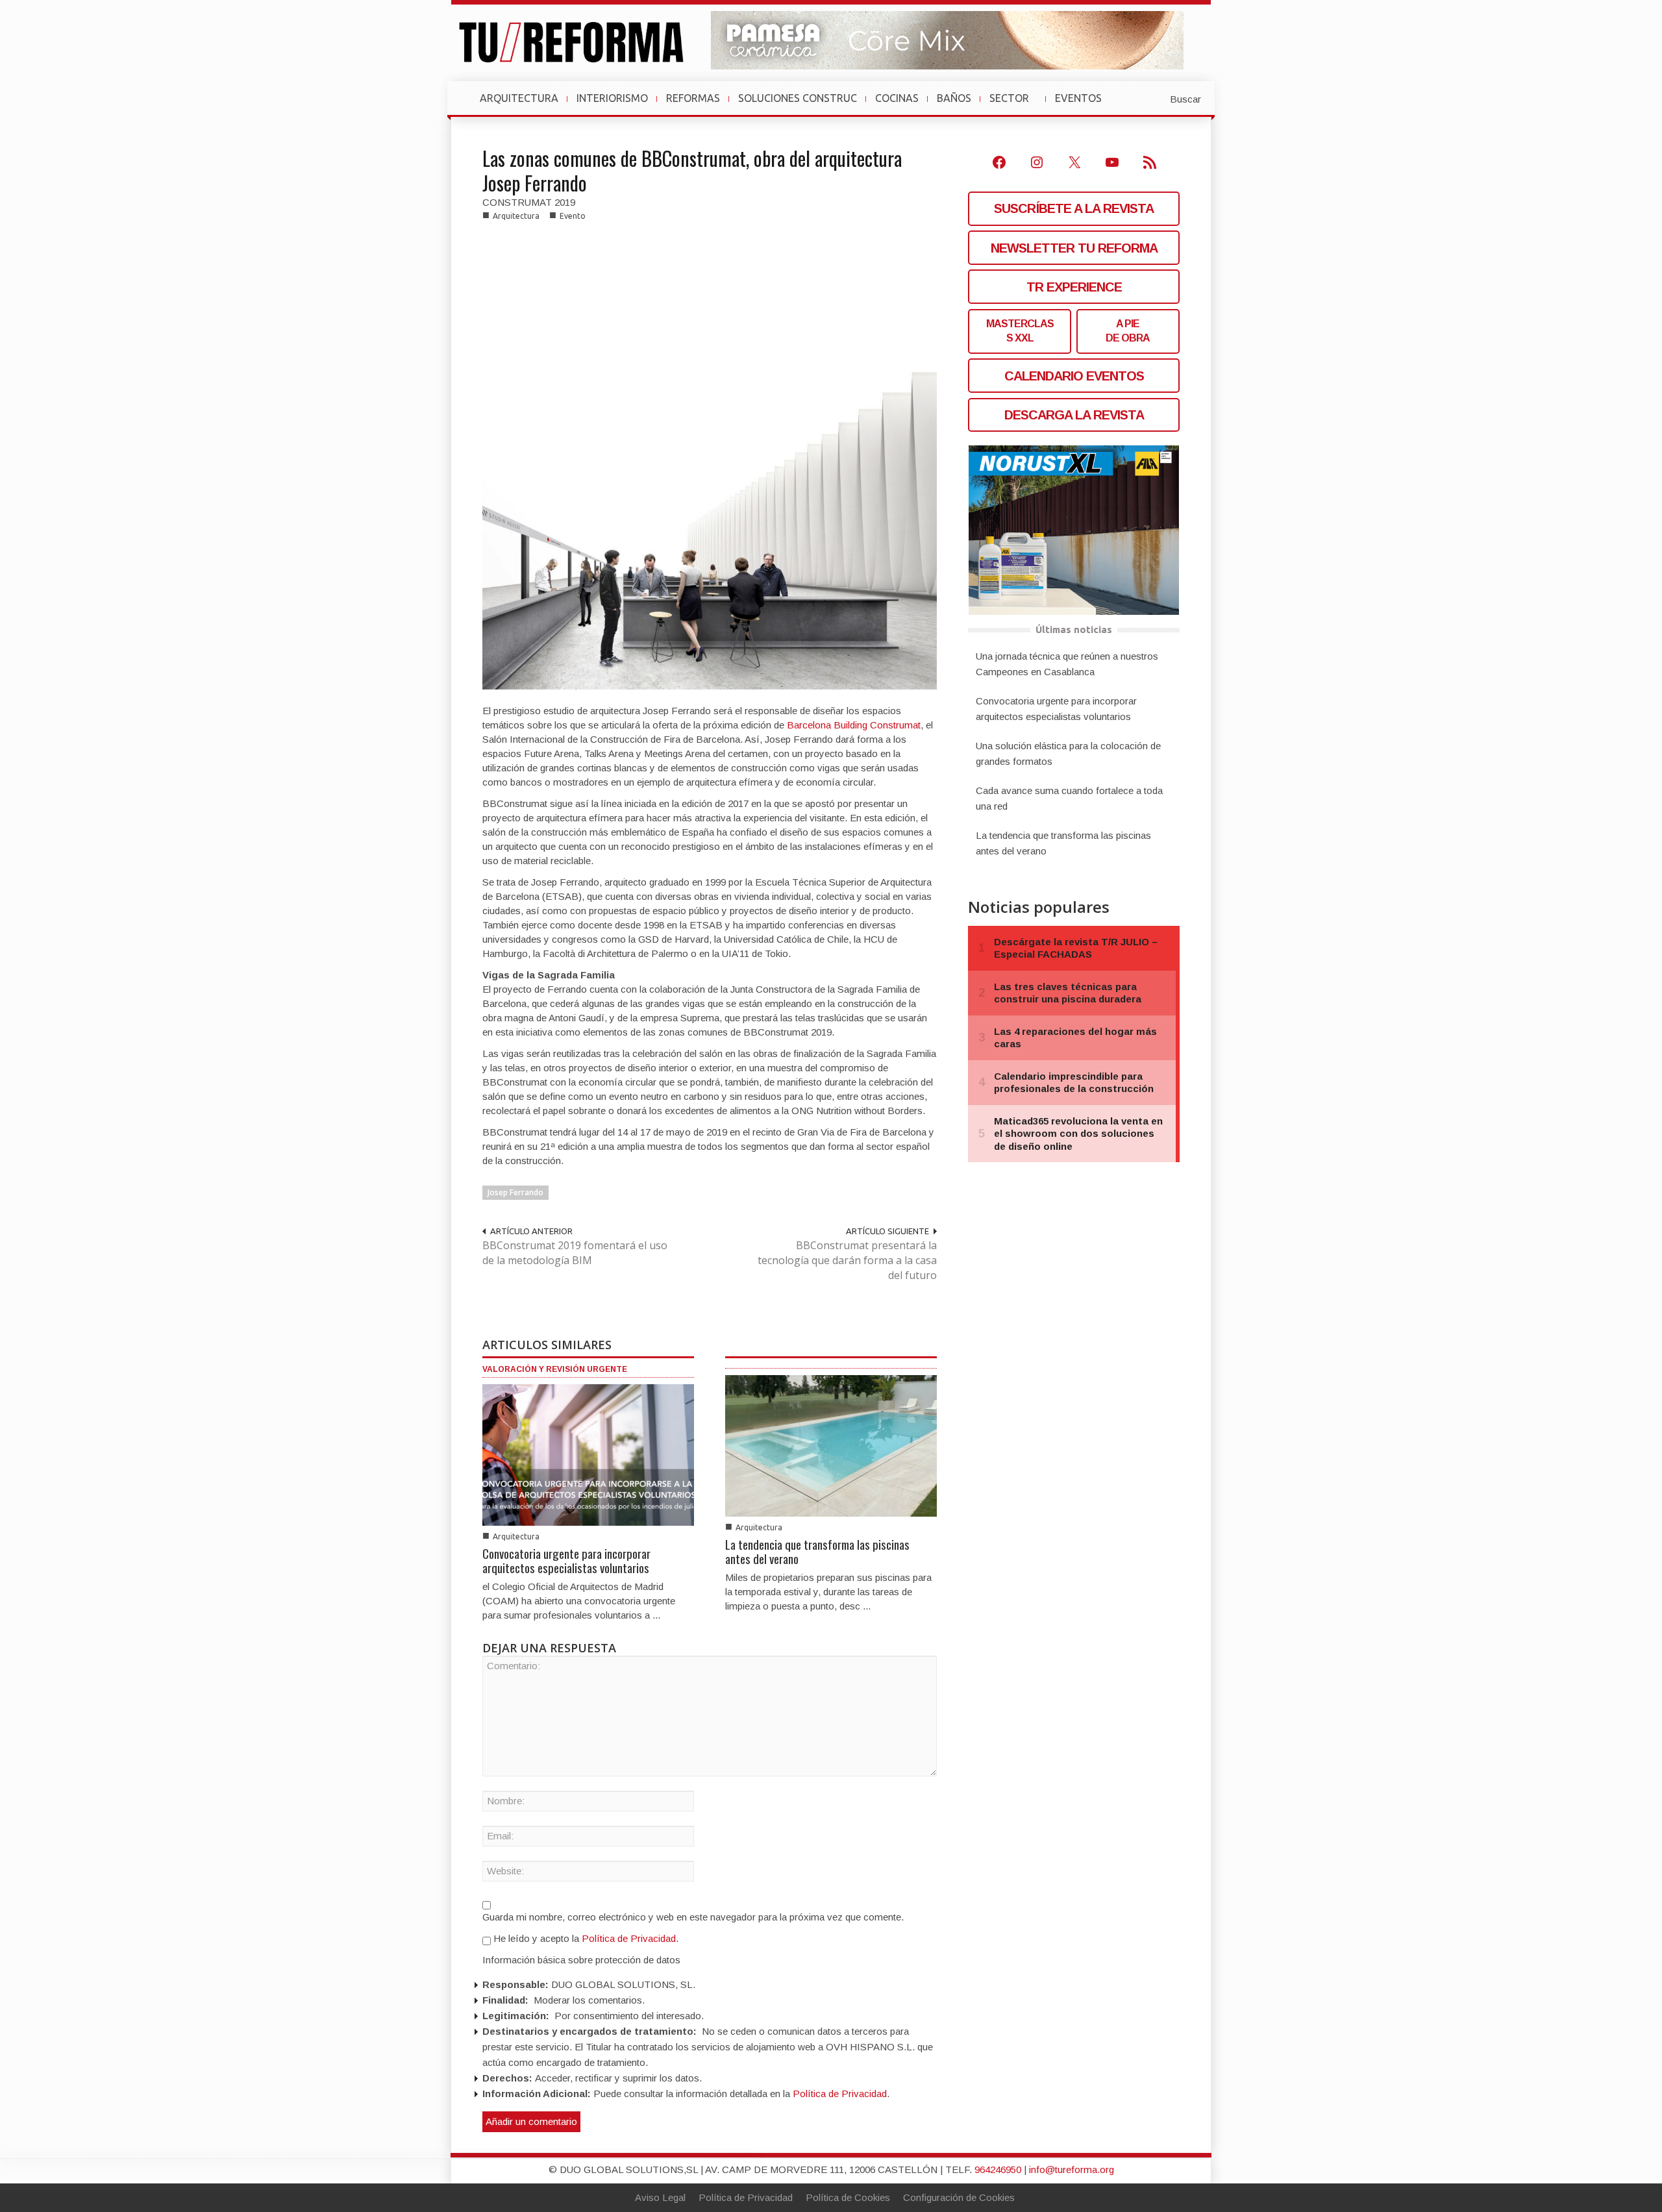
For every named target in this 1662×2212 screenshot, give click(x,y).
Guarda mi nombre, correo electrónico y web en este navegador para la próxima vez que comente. (693, 1917)
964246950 (998, 2169)
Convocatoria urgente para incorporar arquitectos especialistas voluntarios (566, 1560)
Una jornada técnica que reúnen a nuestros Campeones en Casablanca (1067, 664)
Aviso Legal (660, 2197)
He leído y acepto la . (585, 1938)
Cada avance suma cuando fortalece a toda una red (1069, 798)
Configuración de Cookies (959, 2197)
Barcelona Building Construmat (854, 725)
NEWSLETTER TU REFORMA (1074, 248)
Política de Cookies (848, 2197)
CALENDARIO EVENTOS (1074, 376)
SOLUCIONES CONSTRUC (798, 98)
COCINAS (897, 98)
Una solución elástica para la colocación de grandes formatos (1068, 753)
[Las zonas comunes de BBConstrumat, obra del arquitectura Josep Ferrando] (710, 461)
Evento (573, 216)
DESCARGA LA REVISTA (1074, 415)
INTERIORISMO (612, 98)
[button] (1154, 98)
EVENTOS (1084, 105)
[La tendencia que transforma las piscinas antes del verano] (831, 1445)
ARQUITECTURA (519, 98)
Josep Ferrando (515, 1192)
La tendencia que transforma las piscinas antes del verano (817, 1551)
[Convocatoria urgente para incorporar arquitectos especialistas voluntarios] (588, 1454)
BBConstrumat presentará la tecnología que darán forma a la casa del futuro (847, 1260)
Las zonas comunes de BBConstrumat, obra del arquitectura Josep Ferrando (692, 170)
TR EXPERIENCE (1074, 287)
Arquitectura (516, 216)
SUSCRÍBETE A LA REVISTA (1074, 208)
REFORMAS (693, 98)
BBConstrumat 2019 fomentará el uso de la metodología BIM (575, 1253)
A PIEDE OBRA (1128, 331)
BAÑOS (954, 98)
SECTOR (1014, 105)
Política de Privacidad (629, 1938)
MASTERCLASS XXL (1020, 331)
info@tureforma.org (1072, 2169)
